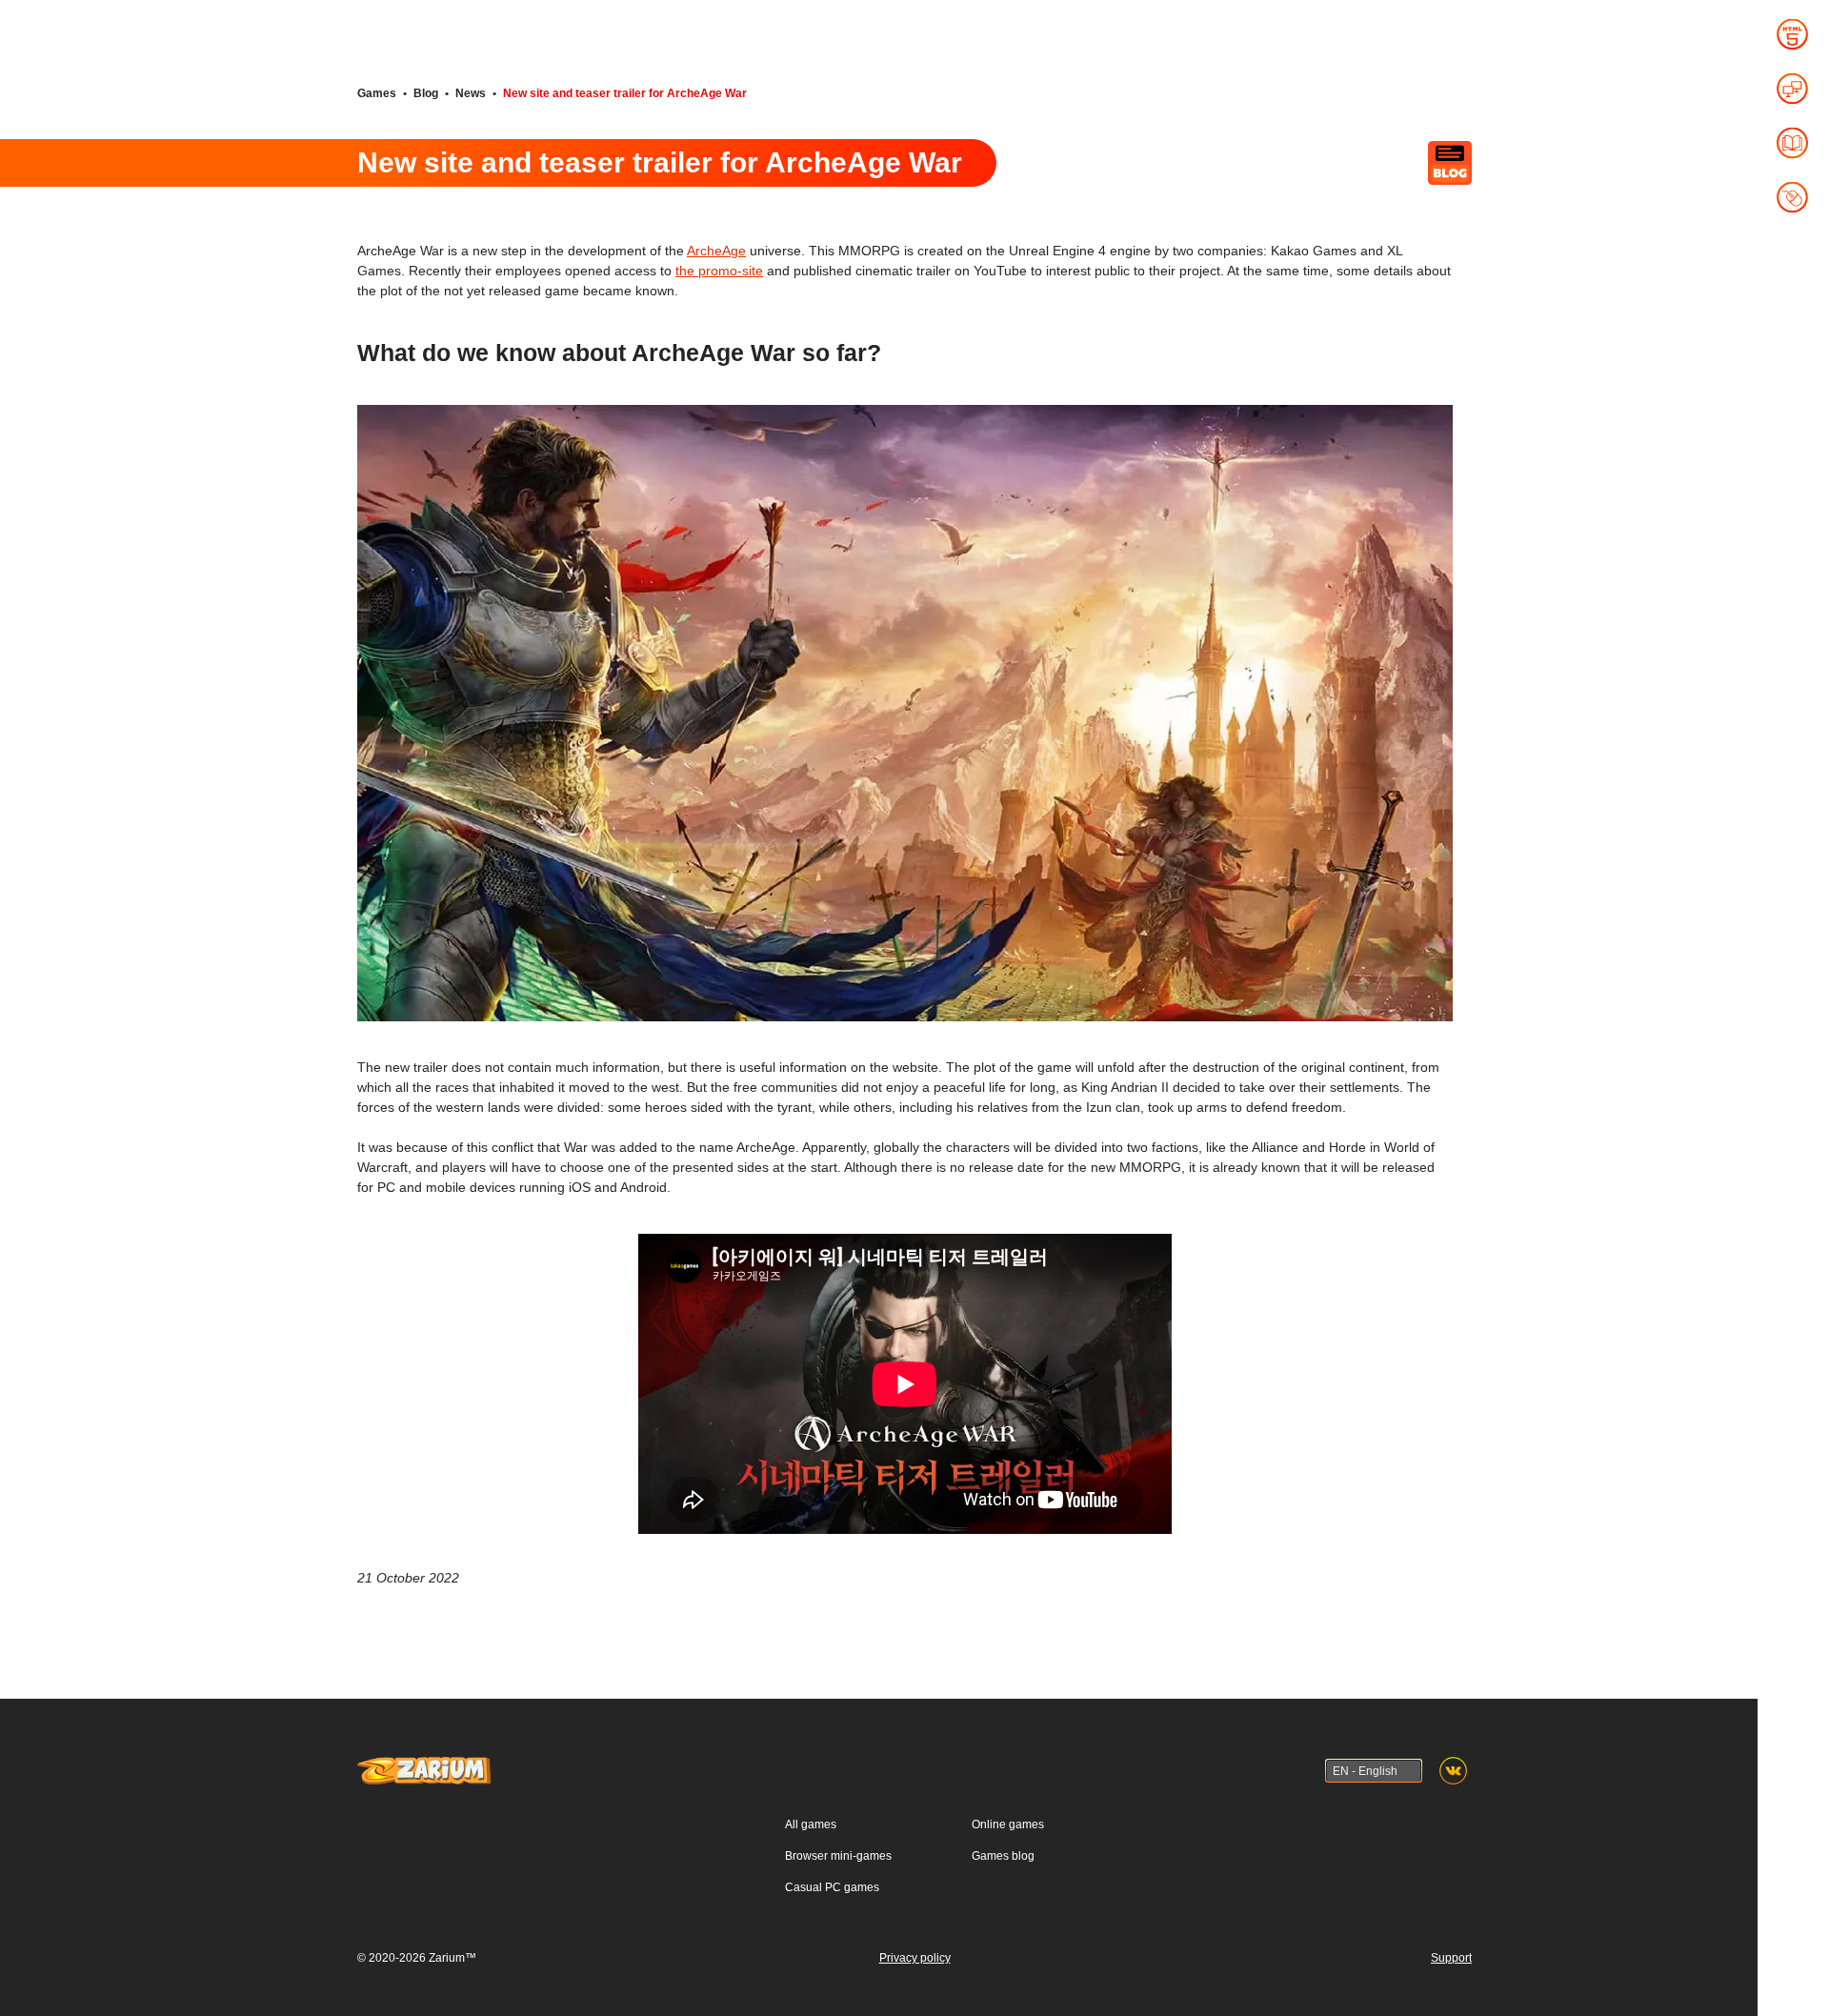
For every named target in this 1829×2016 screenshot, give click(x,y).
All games (811, 1824)
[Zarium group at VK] (1453, 1771)
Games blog (1003, 1856)
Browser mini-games (838, 1856)
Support (1451, 1958)
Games (377, 93)
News (471, 93)
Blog (426, 93)
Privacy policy (915, 1958)
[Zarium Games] (424, 1765)
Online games (1008, 1824)
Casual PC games (832, 1887)
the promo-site (719, 271)
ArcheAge (716, 251)
